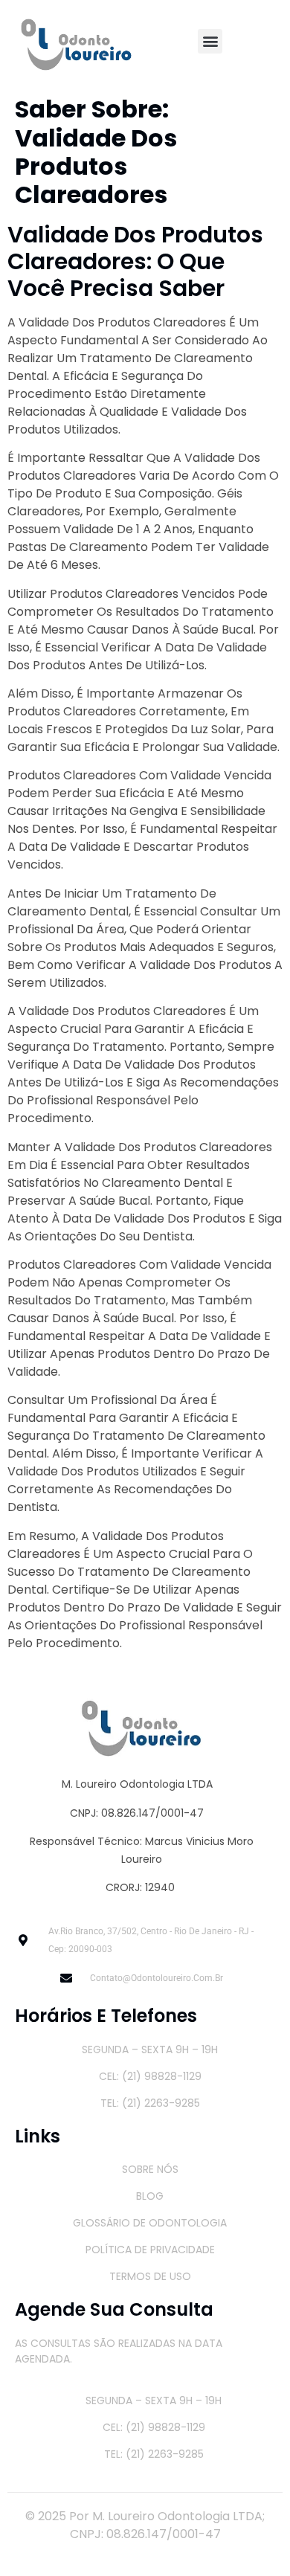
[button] (210, 41)
